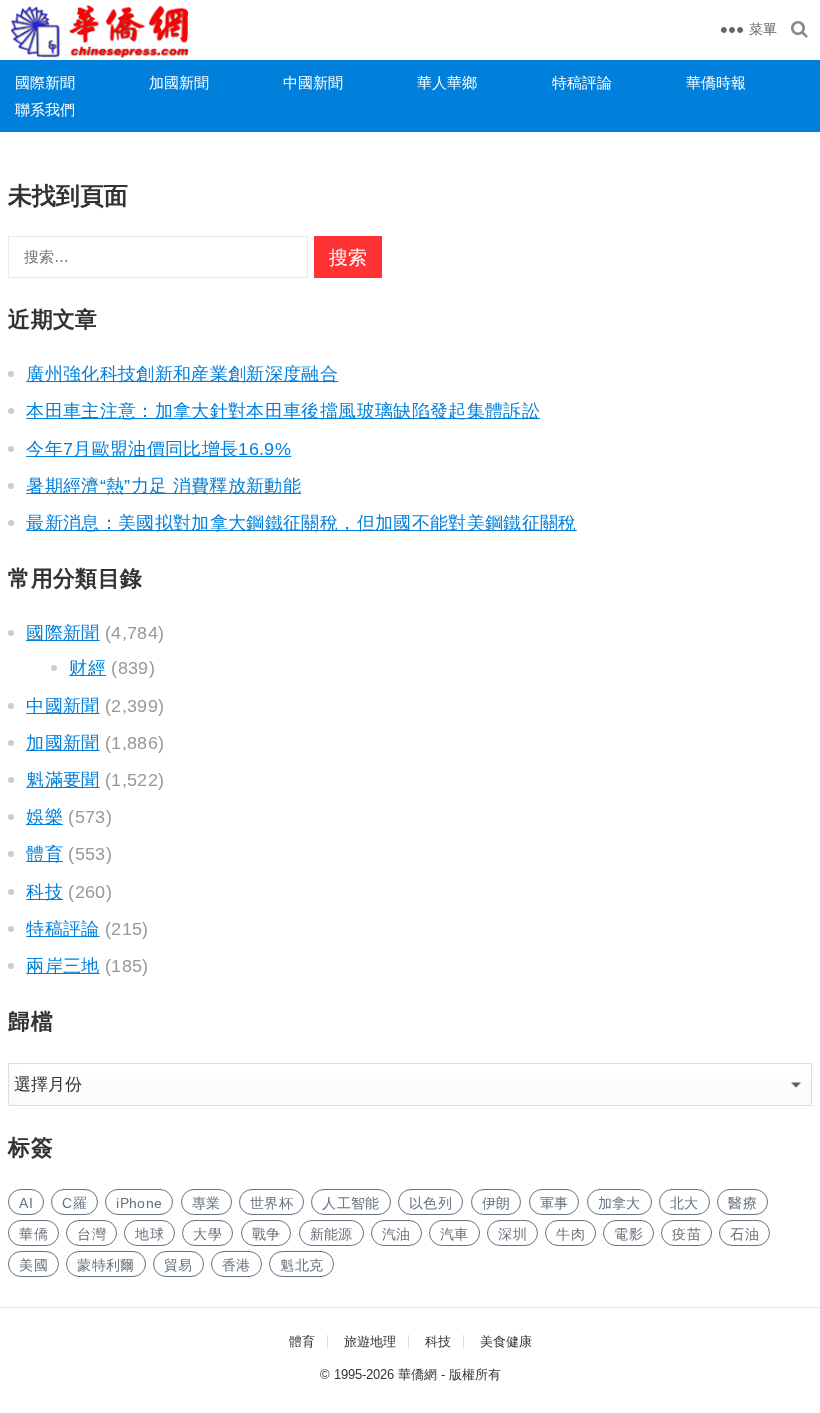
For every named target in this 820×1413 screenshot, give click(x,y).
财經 (87, 668)
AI (26, 1203)
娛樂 (44, 817)
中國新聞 (313, 82)
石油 (744, 1234)
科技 (44, 892)
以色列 (430, 1203)
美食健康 (506, 1341)
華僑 (33, 1234)
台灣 (91, 1234)
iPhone (139, 1203)
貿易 (178, 1265)
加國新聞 (179, 82)
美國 (33, 1265)
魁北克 (301, 1265)
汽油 (396, 1234)
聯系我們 (45, 109)
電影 (628, 1234)
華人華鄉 (447, 82)
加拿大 (619, 1203)
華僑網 (417, 1374)
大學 (207, 1234)
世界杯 (271, 1203)
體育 (44, 854)
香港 (236, 1265)
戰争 (266, 1234)
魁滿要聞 (62, 780)
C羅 (74, 1203)
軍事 (554, 1203)
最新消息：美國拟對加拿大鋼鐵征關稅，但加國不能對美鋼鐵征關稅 (301, 523)
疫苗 (686, 1234)
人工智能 (350, 1203)
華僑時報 (716, 82)
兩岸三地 (62, 966)
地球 (149, 1234)
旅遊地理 (370, 1341)
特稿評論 (582, 82)
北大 (684, 1203)
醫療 (742, 1203)
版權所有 (475, 1374)
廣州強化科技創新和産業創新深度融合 (182, 374)
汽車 (454, 1234)
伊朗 (496, 1203)
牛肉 (570, 1234)
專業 (206, 1203)
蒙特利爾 (105, 1265)
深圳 (512, 1234)
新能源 (331, 1234)
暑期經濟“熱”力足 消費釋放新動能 (163, 486)
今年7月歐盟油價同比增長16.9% (158, 449)
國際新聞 (45, 82)
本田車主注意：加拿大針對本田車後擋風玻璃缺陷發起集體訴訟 (283, 411)
